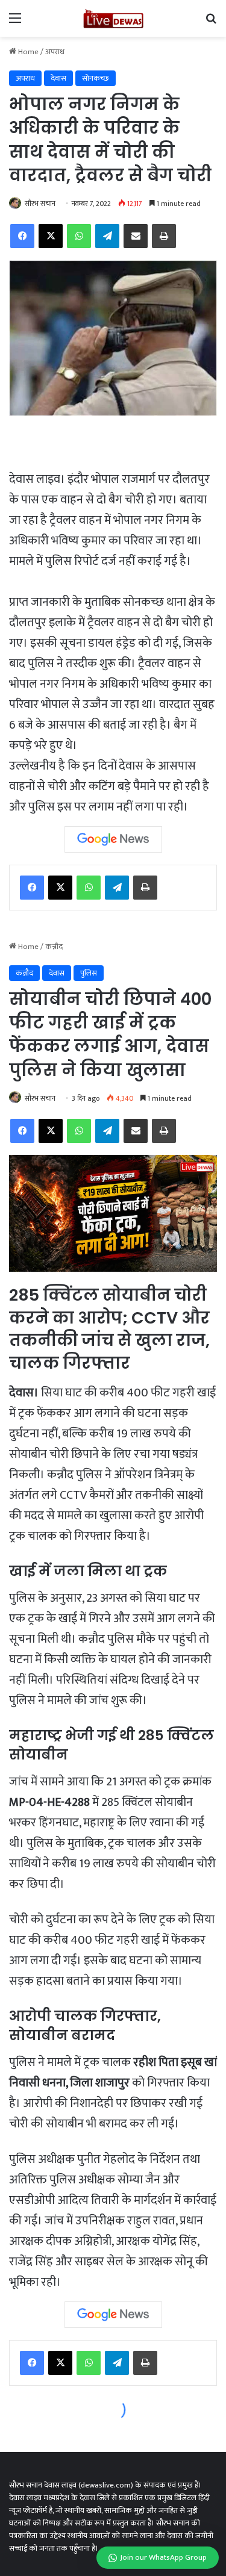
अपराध (55, 52)
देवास (58, 78)
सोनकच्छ (96, 78)
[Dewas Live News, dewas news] (113, 18)
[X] (60, 888)
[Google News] (113, 839)
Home (27, 52)
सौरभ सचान (40, 204)
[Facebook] (32, 888)
